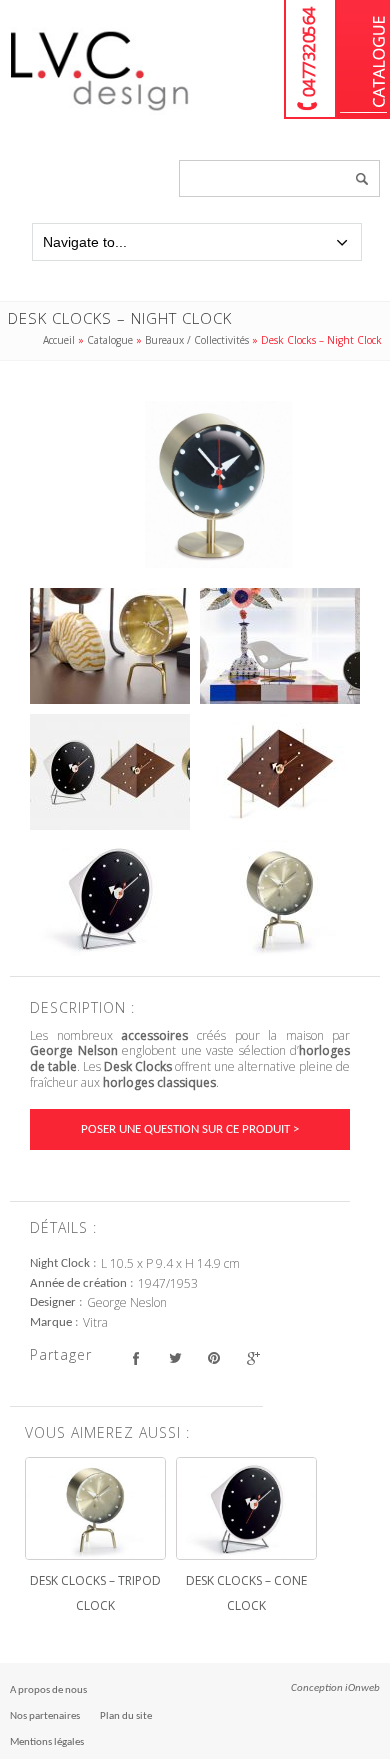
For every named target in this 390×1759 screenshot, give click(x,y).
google (252, 1357)
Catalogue (363, 59)
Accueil (59, 340)
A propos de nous (48, 1690)
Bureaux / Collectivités (197, 340)
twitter (174, 1357)
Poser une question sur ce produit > (190, 1129)
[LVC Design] (100, 112)
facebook (135, 1357)
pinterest (213, 1357)
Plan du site (126, 1716)
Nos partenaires (45, 1716)
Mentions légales (47, 1742)
